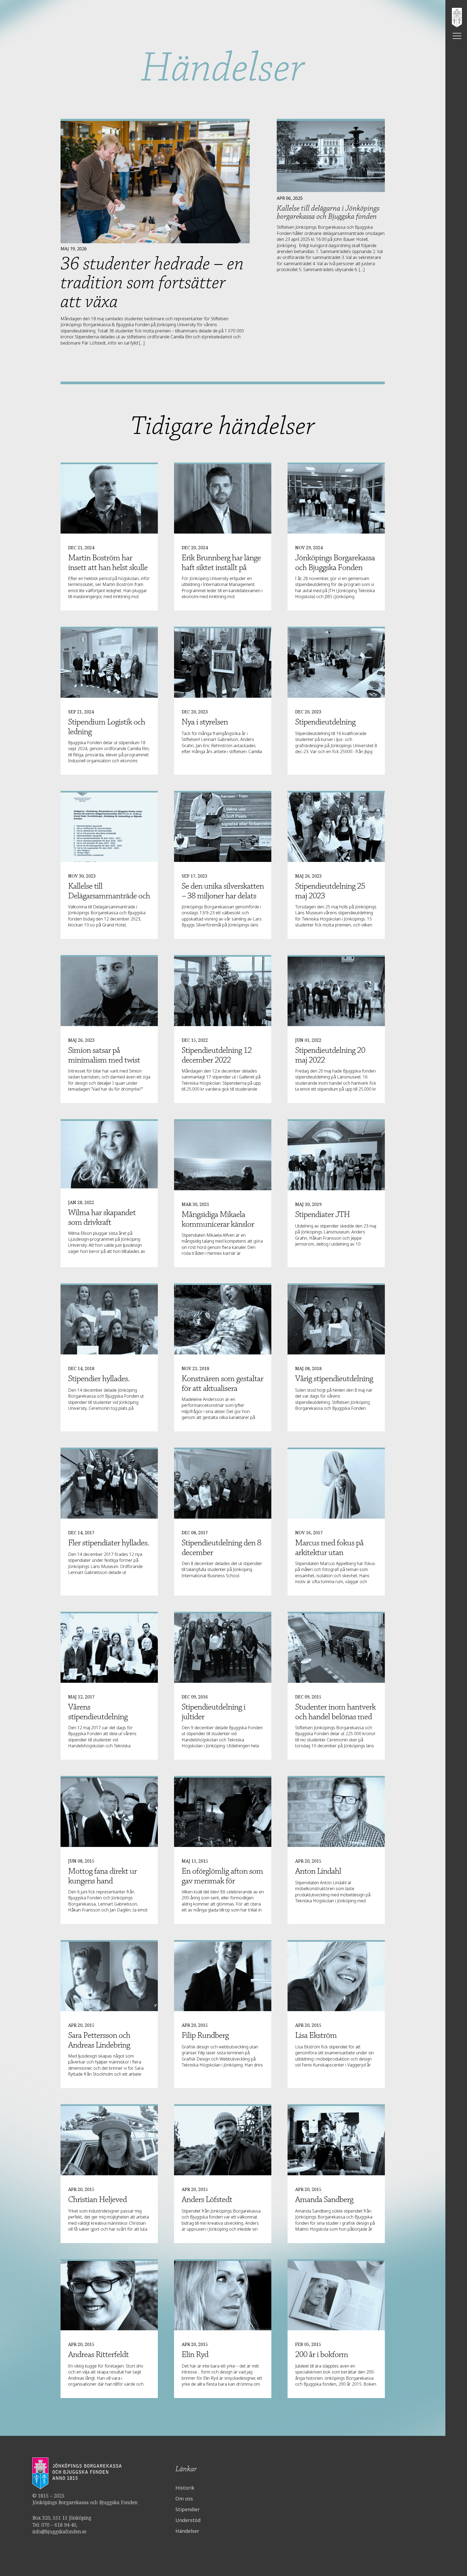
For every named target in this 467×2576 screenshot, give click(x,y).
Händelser (187, 2531)
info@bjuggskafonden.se (59, 2531)
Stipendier (188, 2509)
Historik (185, 2488)
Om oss (184, 2499)
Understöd (188, 2520)
